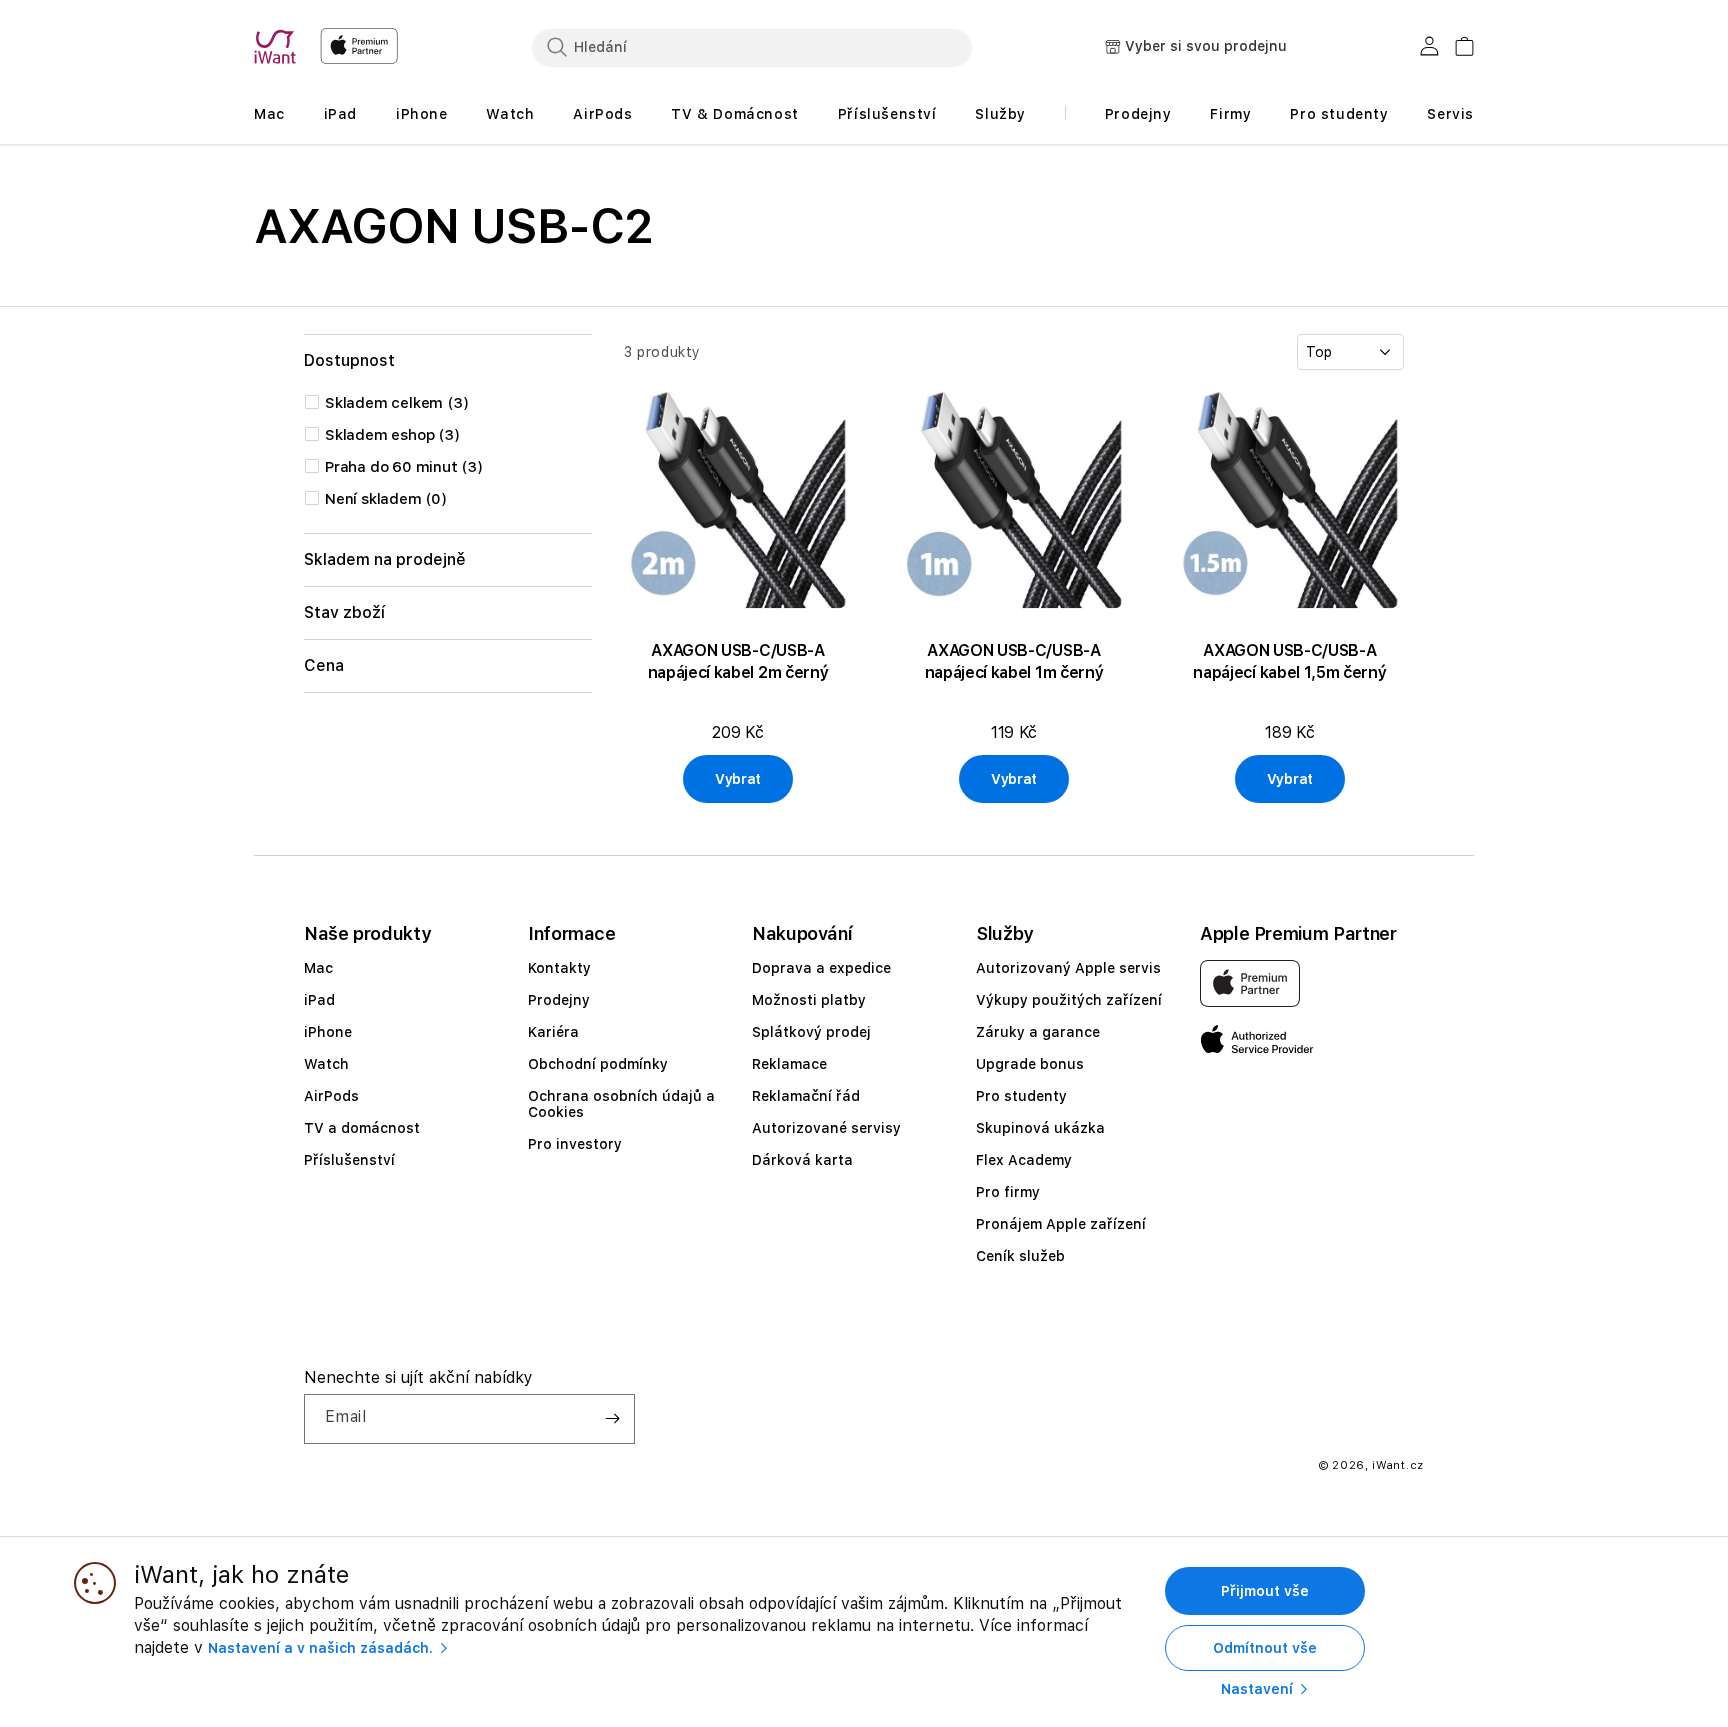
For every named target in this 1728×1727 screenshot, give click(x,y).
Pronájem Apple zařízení (1061, 1224)
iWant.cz (1398, 1465)
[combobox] (752, 47)
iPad (319, 1000)
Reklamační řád (806, 1096)
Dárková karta (802, 1160)
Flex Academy (1024, 1160)
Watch (326, 1064)
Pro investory (575, 1144)
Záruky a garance (1038, 1032)
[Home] (279, 47)
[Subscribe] (612, 1419)
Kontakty (559, 968)
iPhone (328, 1032)
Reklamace (789, 1064)
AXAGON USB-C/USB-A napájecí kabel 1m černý (1014, 661)
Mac (318, 968)
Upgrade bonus (1030, 1064)
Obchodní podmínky (598, 1064)
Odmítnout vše (1265, 1648)
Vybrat (738, 779)
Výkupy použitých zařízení (1069, 1000)
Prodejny (559, 1000)
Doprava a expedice (821, 968)
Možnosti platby (809, 1000)
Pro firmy (1008, 1192)
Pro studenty (1021, 1096)
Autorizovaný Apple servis (1068, 968)
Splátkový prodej (811, 1032)
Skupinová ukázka (1040, 1128)
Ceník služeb (1020, 1256)
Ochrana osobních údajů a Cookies (621, 1104)
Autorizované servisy (826, 1128)
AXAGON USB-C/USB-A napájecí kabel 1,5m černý (1289, 661)
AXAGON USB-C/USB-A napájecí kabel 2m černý (738, 661)
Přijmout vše (1265, 1591)
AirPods (331, 1096)
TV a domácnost (362, 1128)
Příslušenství (349, 1160)
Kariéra (553, 1032)
